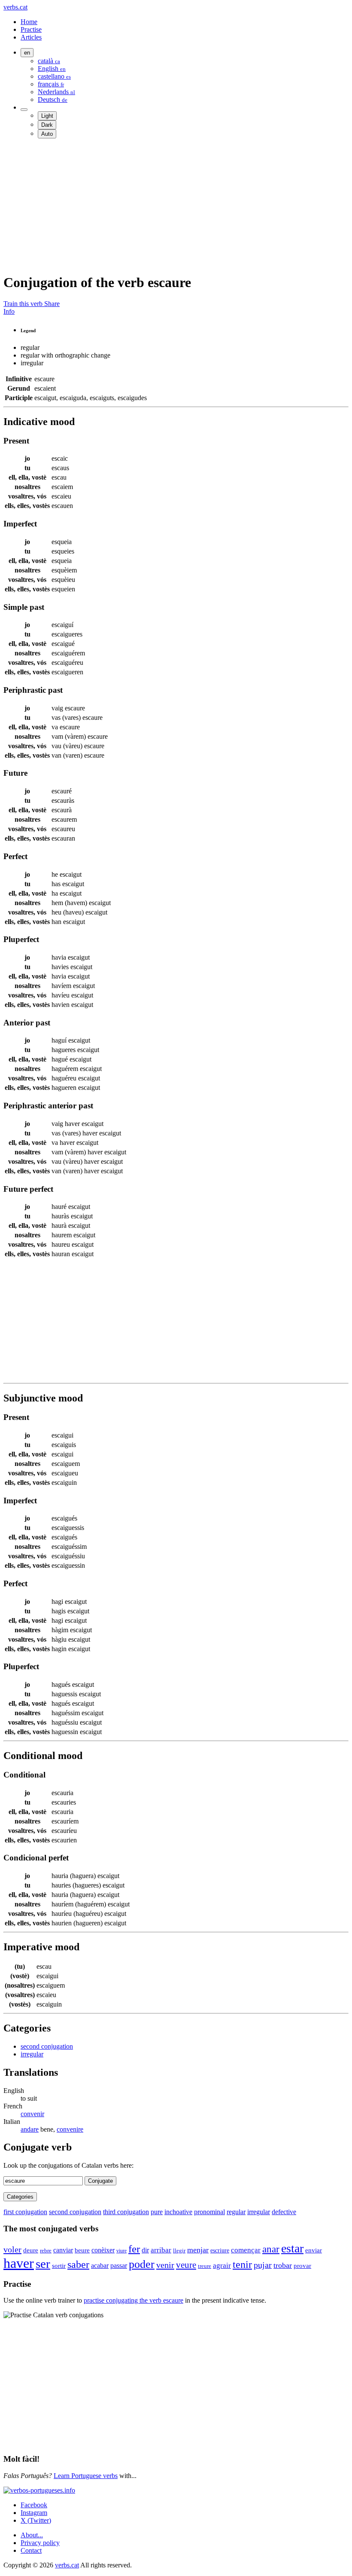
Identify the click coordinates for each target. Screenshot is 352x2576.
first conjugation (25, 2212)
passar (119, 2265)
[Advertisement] (176, 205)
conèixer (103, 2250)
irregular (32, 2054)
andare (30, 2129)
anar (271, 2249)
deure (31, 2250)
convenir (32, 2114)
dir (145, 2250)
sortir (59, 2266)
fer (134, 2249)
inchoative (178, 2212)
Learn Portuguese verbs (86, 2476)
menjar (198, 2250)
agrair (222, 2265)
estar (292, 2248)
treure (205, 2266)
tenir (242, 2264)
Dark (47, 125)
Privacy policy (40, 2543)
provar (302, 2265)
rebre (46, 2251)
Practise (31, 29)
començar (246, 2250)
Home (29, 22)
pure (157, 2212)
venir (165, 2265)
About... (32, 2535)
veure (186, 2265)
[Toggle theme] (24, 110)
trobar (283, 2265)
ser (43, 2264)
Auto (47, 134)
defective (284, 2212)
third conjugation (126, 2212)
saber (78, 2264)
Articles (31, 37)
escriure (220, 2250)
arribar (161, 2250)
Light (47, 116)
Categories (20, 2197)
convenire (70, 2129)
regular (236, 2212)
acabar (100, 2265)
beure (82, 2250)
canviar (63, 2250)
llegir (179, 2250)
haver (19, 2263)
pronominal (209, 2212)
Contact (31, 2550)
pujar (263, 2265)
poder (142, 2264)
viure (121, 2251)
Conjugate (100, 2181)
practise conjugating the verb (134, 2300)
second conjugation (47, 2046)
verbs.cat (15, 7)
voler (12, 2249)
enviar (314, 2250)
